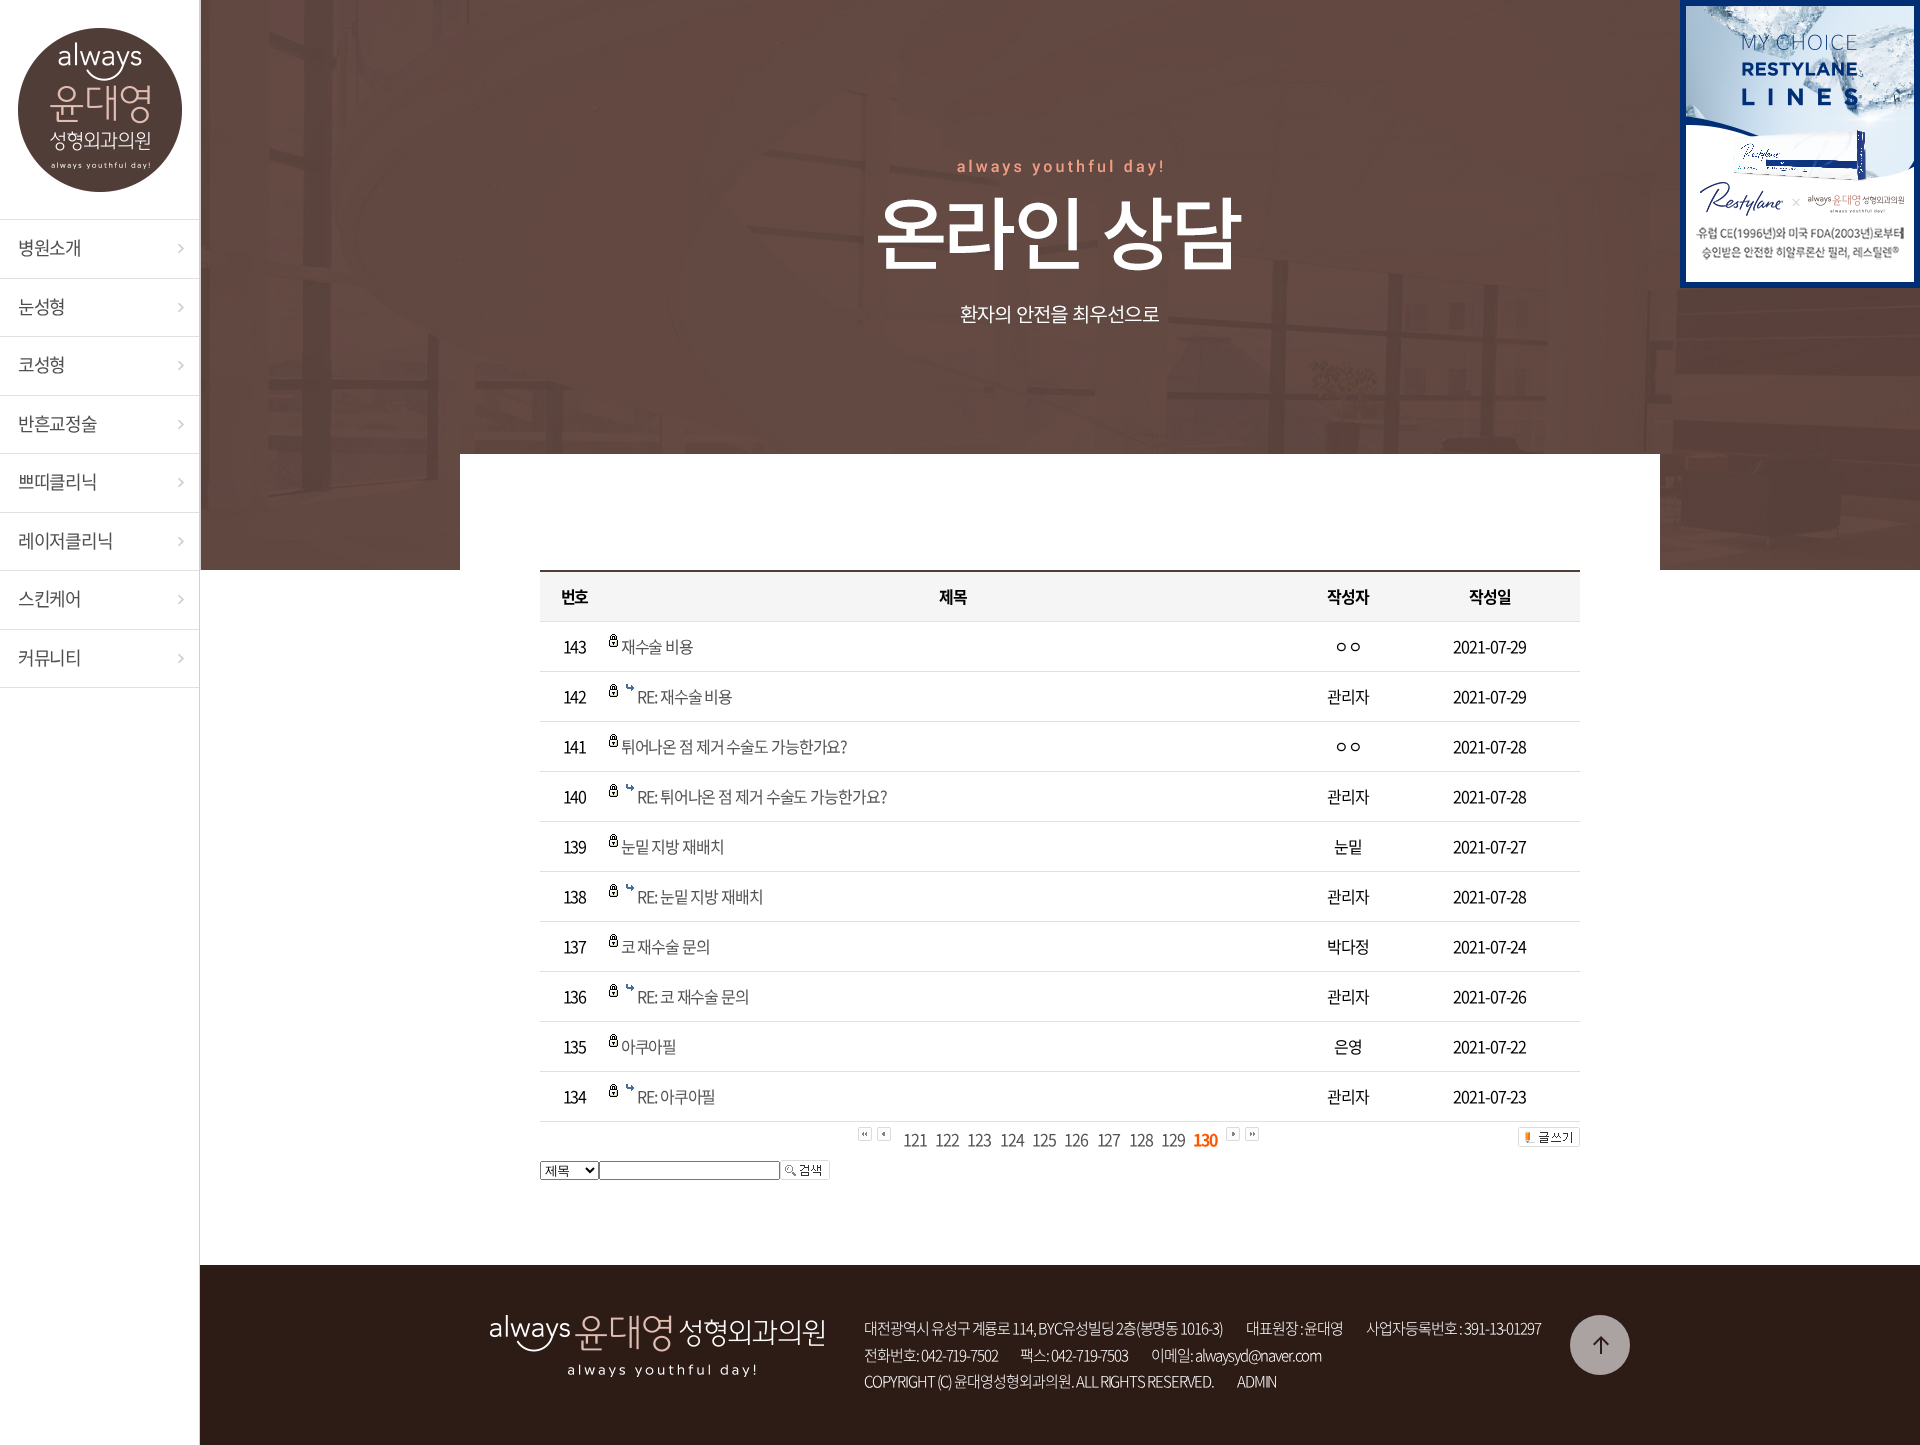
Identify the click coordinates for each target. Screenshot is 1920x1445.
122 (947, 1139)
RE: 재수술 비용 (684, 696)
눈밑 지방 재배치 (672, 846)
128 (1141, 1139)
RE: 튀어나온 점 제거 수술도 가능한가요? (761, 796)
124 (1012, 1139)
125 (1044, 1139)
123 (979, 1139)
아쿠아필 (649, 1046)
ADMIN (1257, 1381)
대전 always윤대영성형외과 (99, 110)
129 (1173, 1139)
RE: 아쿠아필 (676, 1096)
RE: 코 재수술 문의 (693, 996)
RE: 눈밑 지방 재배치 (699, 896)
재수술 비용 (657, 646)
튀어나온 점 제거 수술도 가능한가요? (734, 746)
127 (1109, 1139)
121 (915, 1139)
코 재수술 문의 (665, 946)
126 (1076, 1139)
